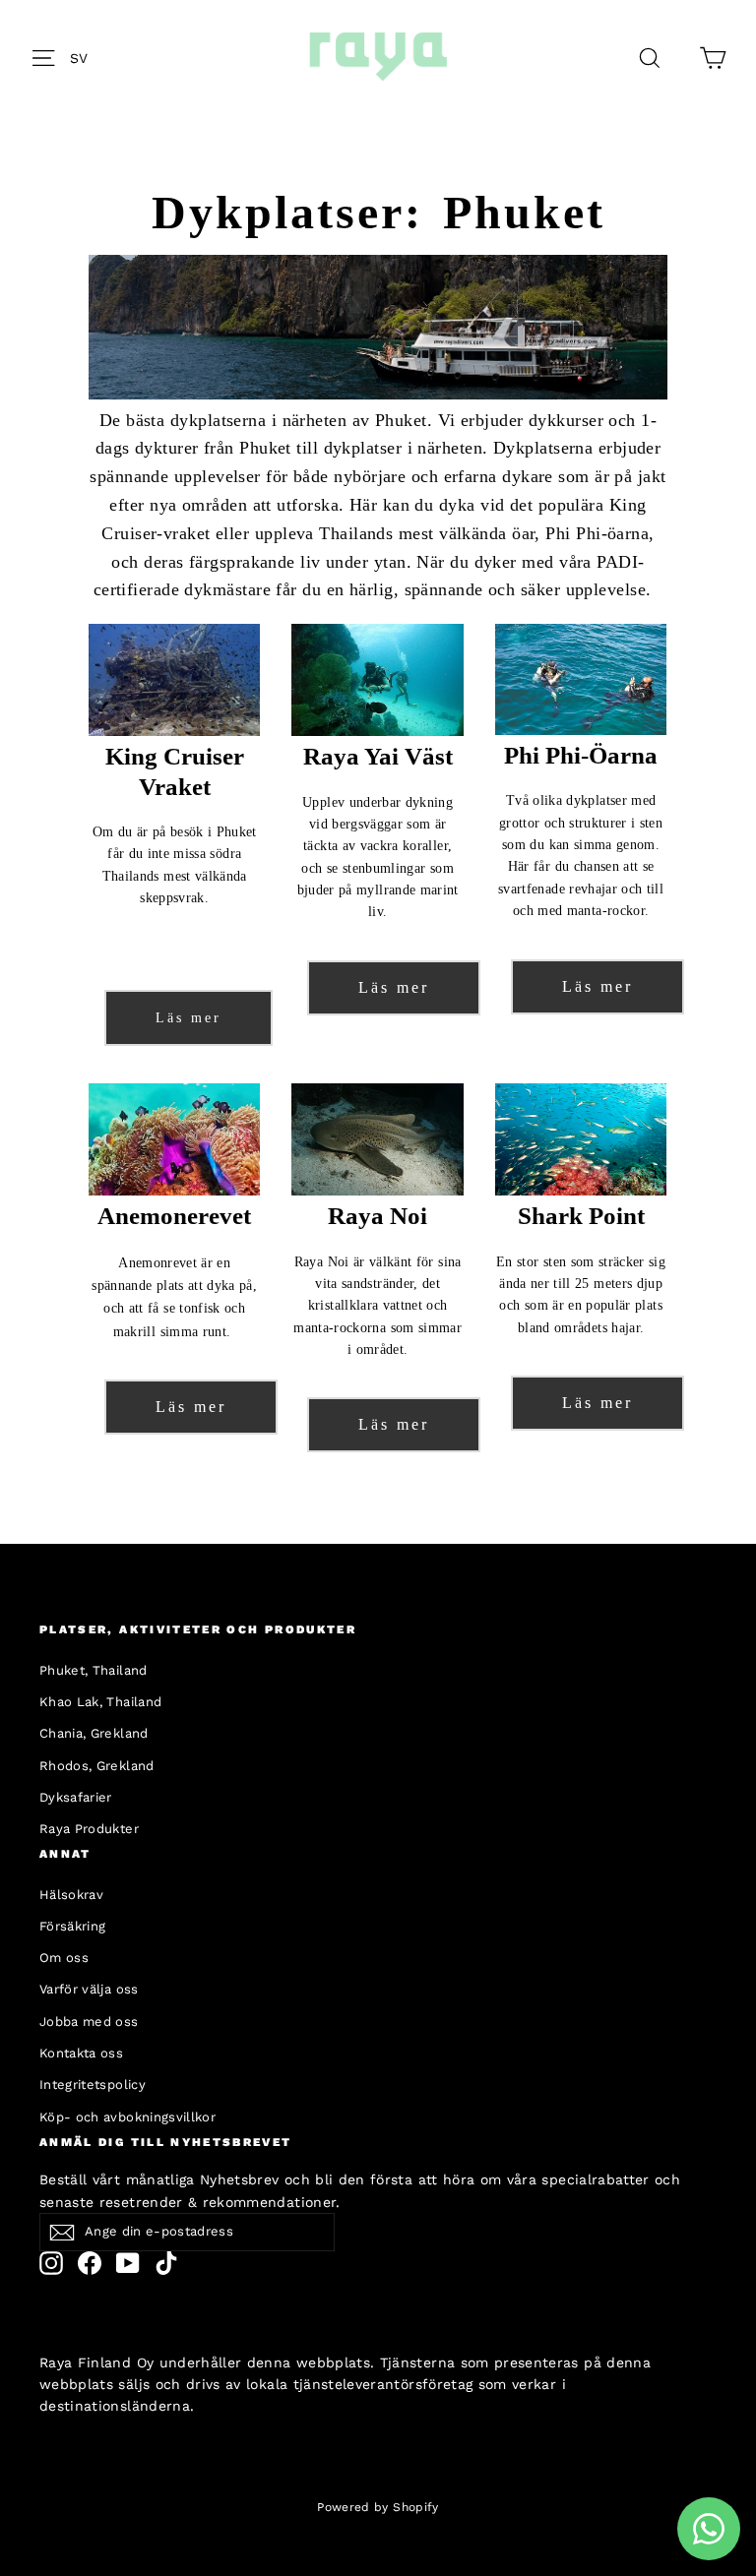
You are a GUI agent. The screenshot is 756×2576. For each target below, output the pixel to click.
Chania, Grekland (94, 1733)
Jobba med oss (89, 2022)
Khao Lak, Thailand (100, 1702)
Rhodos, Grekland (97, 1766)
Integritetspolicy (93, 2085)
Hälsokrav (71, 1895)
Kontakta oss (81, 2053)
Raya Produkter (89, 1829)
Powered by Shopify (378, 2507)
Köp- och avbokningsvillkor (127, 2117)
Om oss (64, 1958)
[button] (84, 57)
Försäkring (73, 1926)
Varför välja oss (89, 1989)
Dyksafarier (76, 1797)
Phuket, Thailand (94, 1670)
